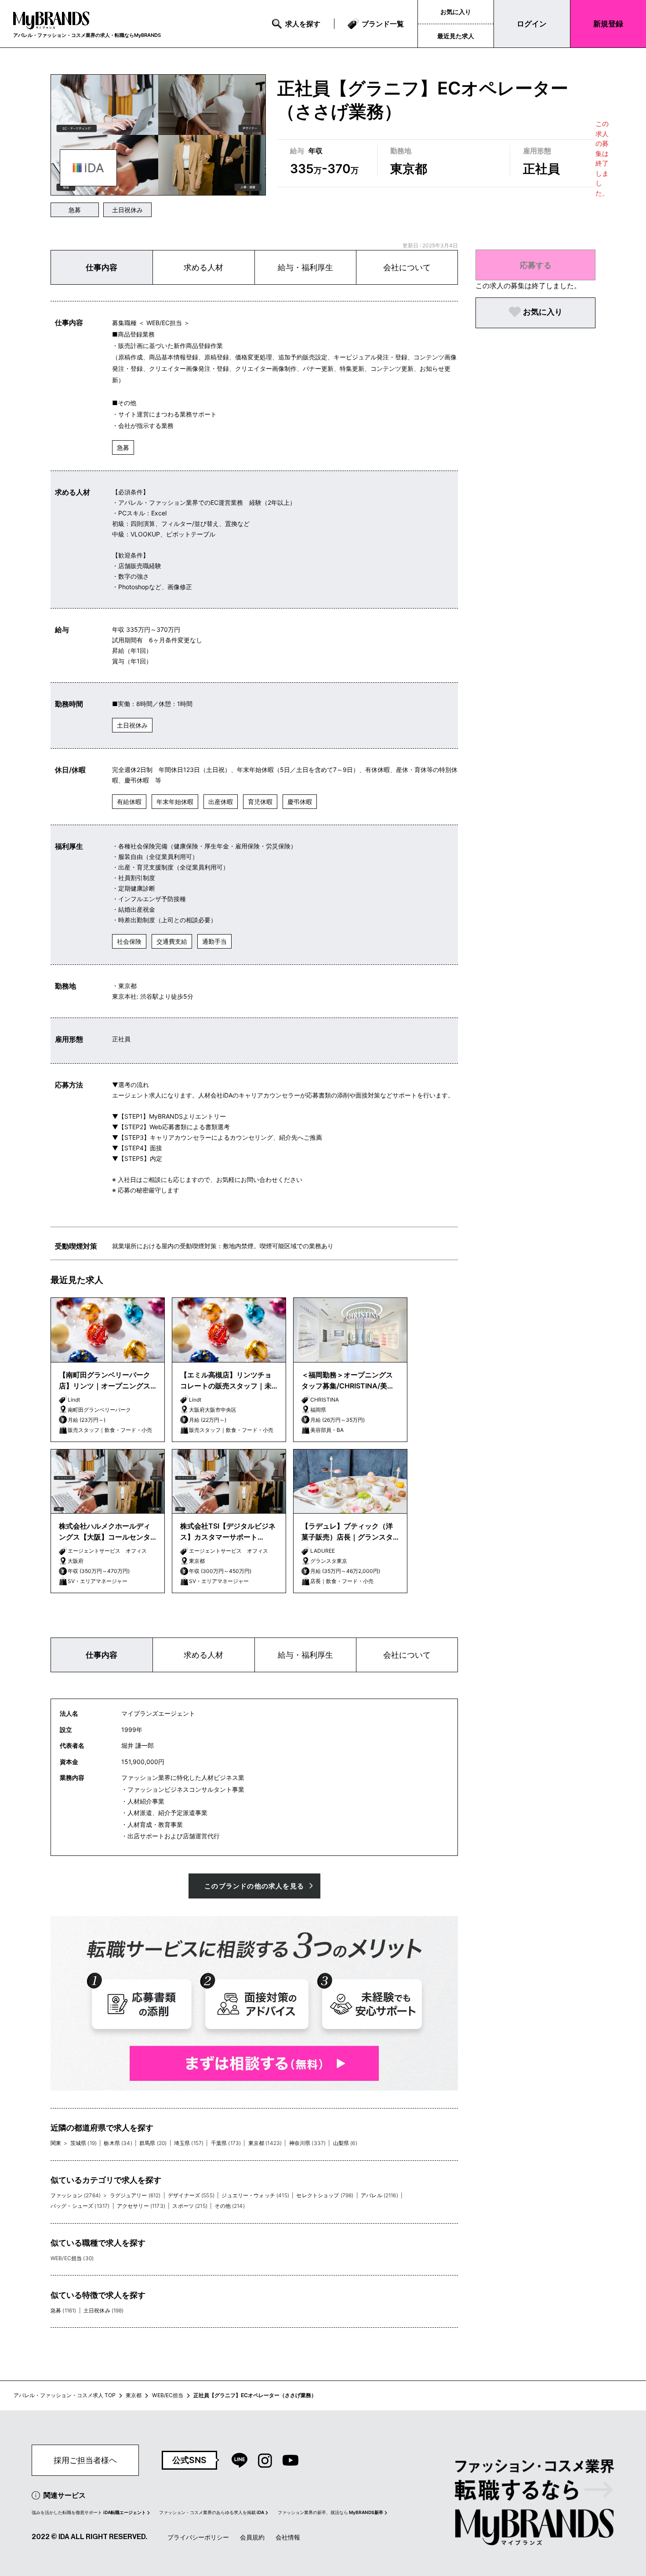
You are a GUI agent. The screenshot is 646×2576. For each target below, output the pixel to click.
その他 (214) (229, 2206)
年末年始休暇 (175, 802)
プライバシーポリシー (198, 2537)
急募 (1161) (63, 2310)
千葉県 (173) (226, 2143)
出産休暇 (221, 802)
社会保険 (129, 941)
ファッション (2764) (76, 2195)
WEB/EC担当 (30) (72, 2258)
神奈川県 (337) (308, 2143)
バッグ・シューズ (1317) (80, 2206)
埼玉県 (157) (189, 2143)
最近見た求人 (456, 36)
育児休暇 (260, 802)
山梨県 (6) (345, 2143)
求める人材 (203, 267)
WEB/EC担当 (168, 2395)
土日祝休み (127, 210)
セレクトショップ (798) (325, 2195)
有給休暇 (129, 802)
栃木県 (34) (118, 2143)
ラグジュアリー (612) (135, 2195)
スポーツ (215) (190, 2206)
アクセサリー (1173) (141, 2206)
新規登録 (608, 24)
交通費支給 (172, 941)
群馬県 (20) (153, 2143)
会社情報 (288, 2537)
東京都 (134, 2395)
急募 (75, 210)
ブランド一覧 (383, 24)
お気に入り (456, 12)
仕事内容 (102, 267)
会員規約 (252, 2537)
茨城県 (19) (83, 2143)
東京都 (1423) (265, 2143)
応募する (536, 265)
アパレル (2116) (379, 2195)
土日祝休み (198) (104, 2310)
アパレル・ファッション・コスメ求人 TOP (65, 2395)
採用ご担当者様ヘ (85, 2460)
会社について (407, 267)
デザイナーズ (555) (191, 2195)
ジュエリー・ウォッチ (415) (255, 2195)
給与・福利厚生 (305, 267)
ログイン (532, 24)
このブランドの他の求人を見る (254, 1886)
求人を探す (303, 24)
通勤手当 (214, 941)
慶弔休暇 (300, 802)
